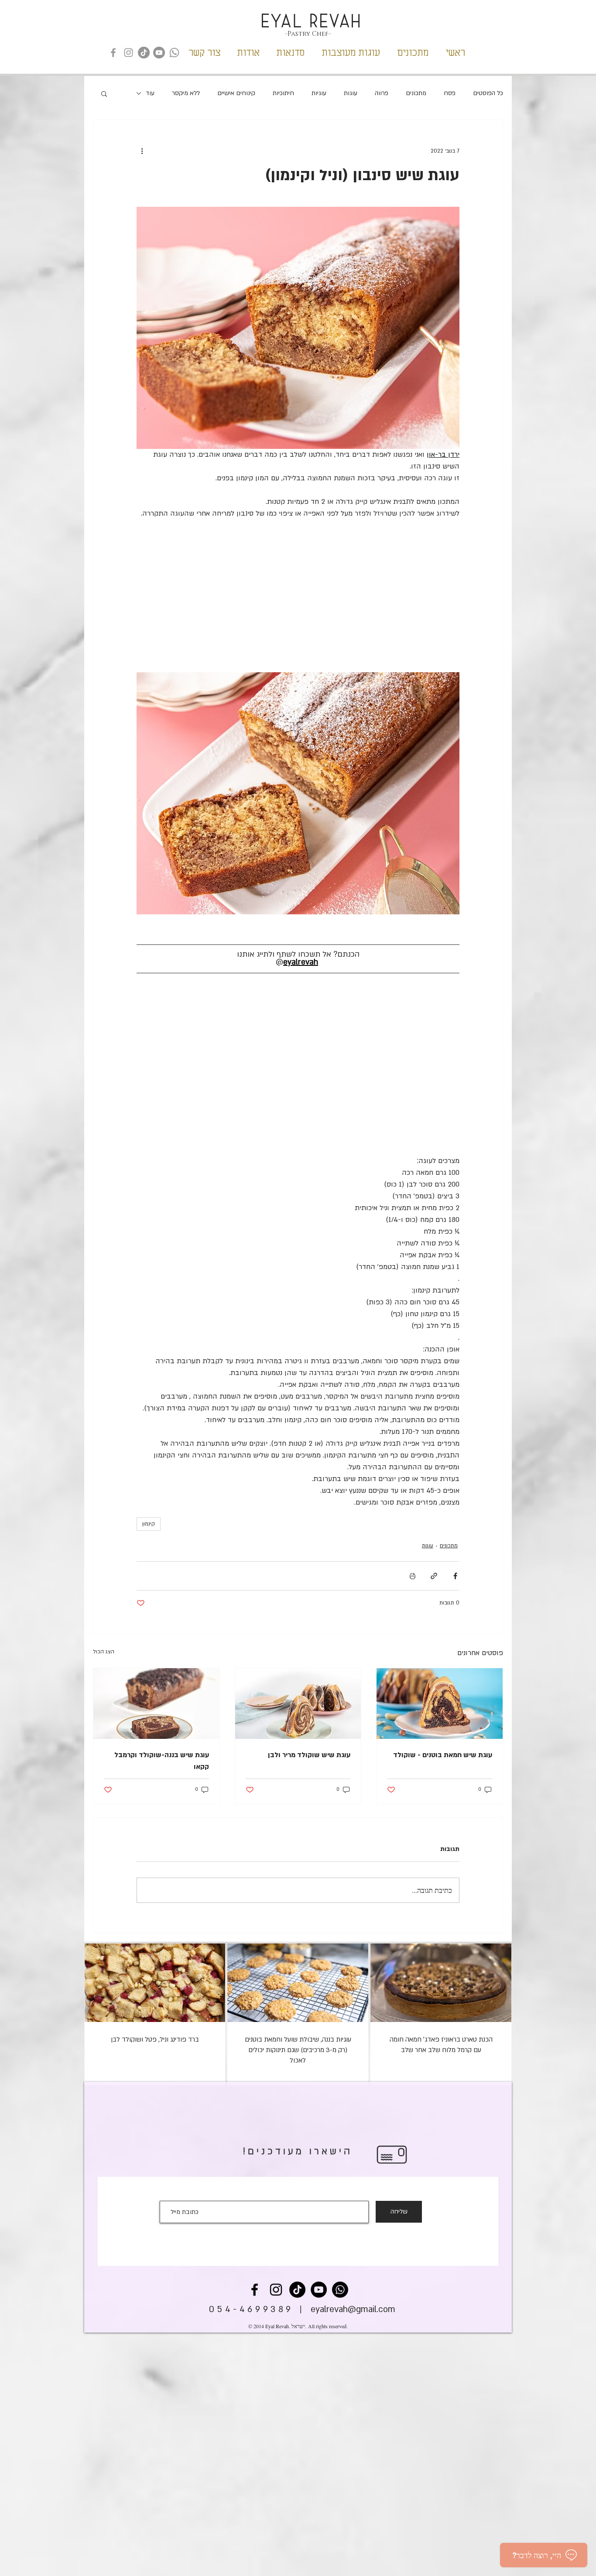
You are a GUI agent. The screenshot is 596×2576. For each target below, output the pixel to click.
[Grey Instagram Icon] (128, 53)
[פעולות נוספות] (142, 151)
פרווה (382, 93)
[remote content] (298, 596)
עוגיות (319, 93)
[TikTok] (144, 53)
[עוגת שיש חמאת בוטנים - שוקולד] (440, 1704)
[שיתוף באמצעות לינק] (434, 1576)
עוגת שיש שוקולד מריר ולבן (309, 1755)
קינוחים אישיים (236, 93)
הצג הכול (104, 1652)
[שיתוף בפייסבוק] (455, 1576)
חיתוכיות (283, 93)
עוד (150, 93)
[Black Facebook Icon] (255, 2290)
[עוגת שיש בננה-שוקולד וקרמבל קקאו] (156, 1704)
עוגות (351, 93)
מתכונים (416, 93)
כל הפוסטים (488, 93)
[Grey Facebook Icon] (113, 53)
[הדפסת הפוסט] (413, 1576)
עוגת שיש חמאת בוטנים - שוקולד (443, 1755)
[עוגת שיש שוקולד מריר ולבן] (298, 1704)
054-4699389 (251, 2309)
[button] (104, 93)
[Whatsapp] (174, 53)
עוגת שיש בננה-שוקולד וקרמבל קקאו (162, 1761)
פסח (450, 93)
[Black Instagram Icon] (276, 2290)
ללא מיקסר (186, 93)
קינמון (149, 1524)
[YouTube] (159, 53)
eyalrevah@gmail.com (353, 2309)
